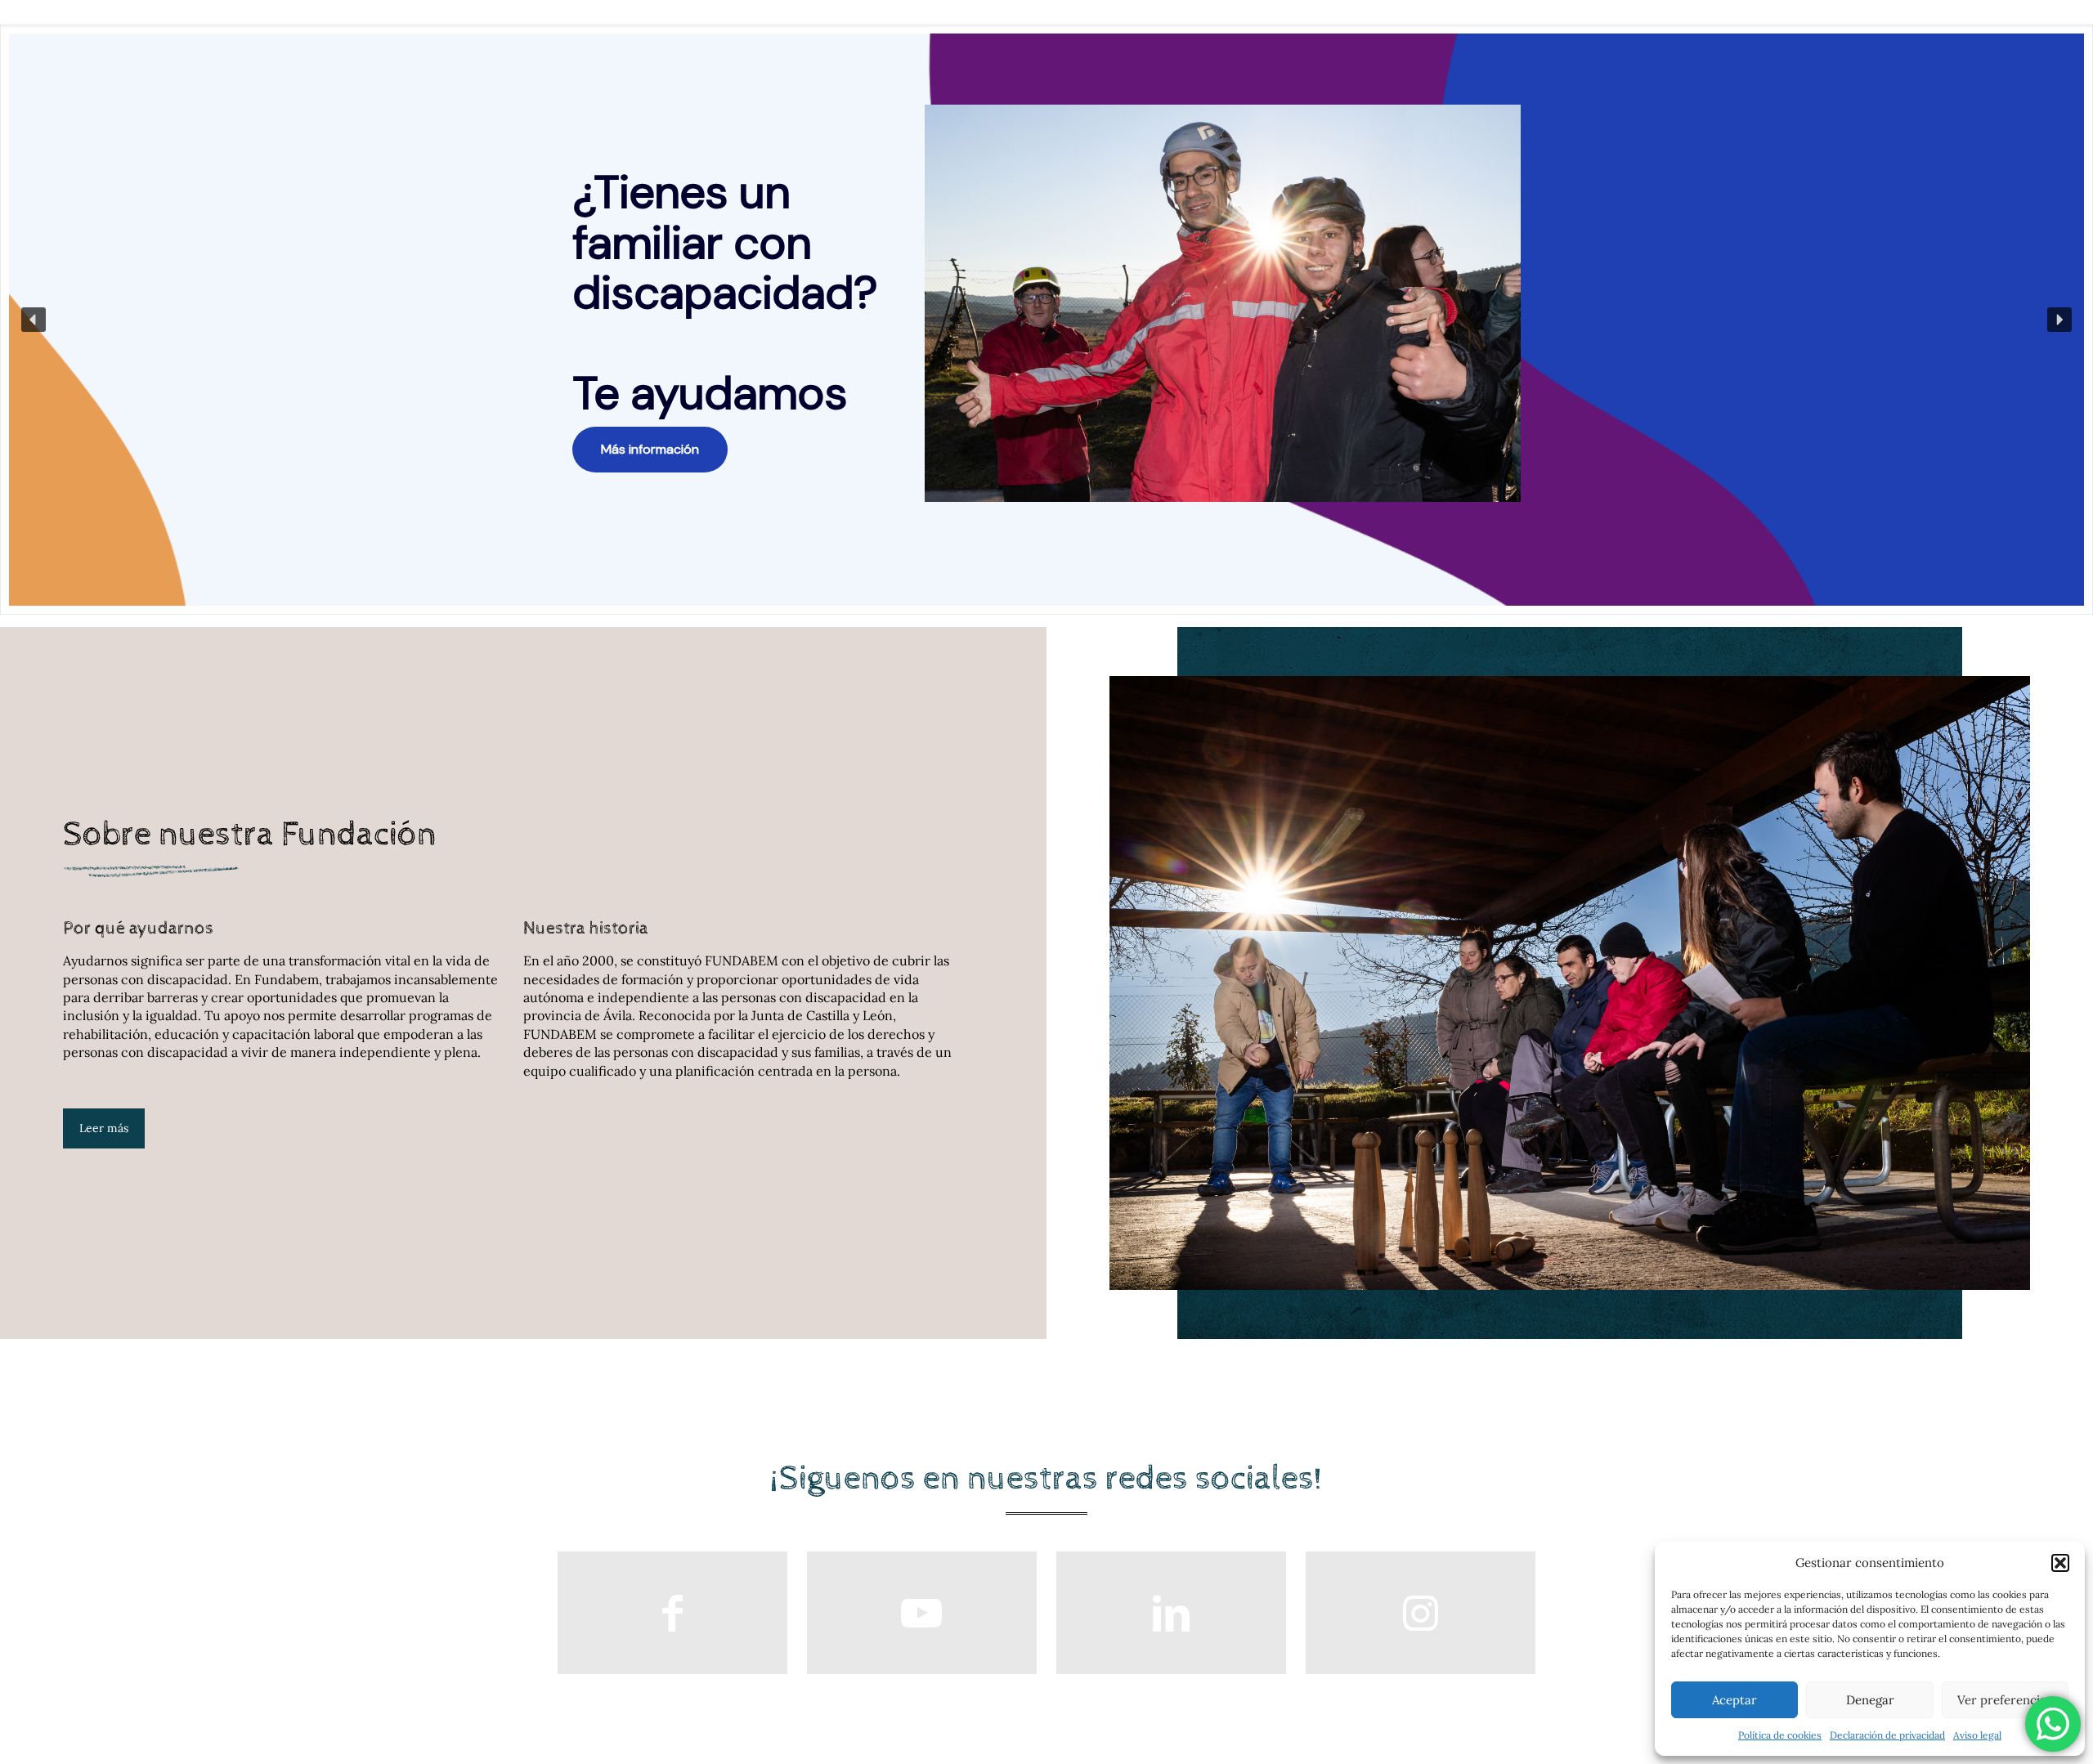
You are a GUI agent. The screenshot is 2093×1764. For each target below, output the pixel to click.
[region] (1046, 320)
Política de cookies (1780, 1735)
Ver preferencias (2005, 1700)
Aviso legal (1977, 1735)
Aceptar (1734, 1700)
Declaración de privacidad (1887, 1735)
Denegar (1870, 1700)
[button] (2060, 1563)
